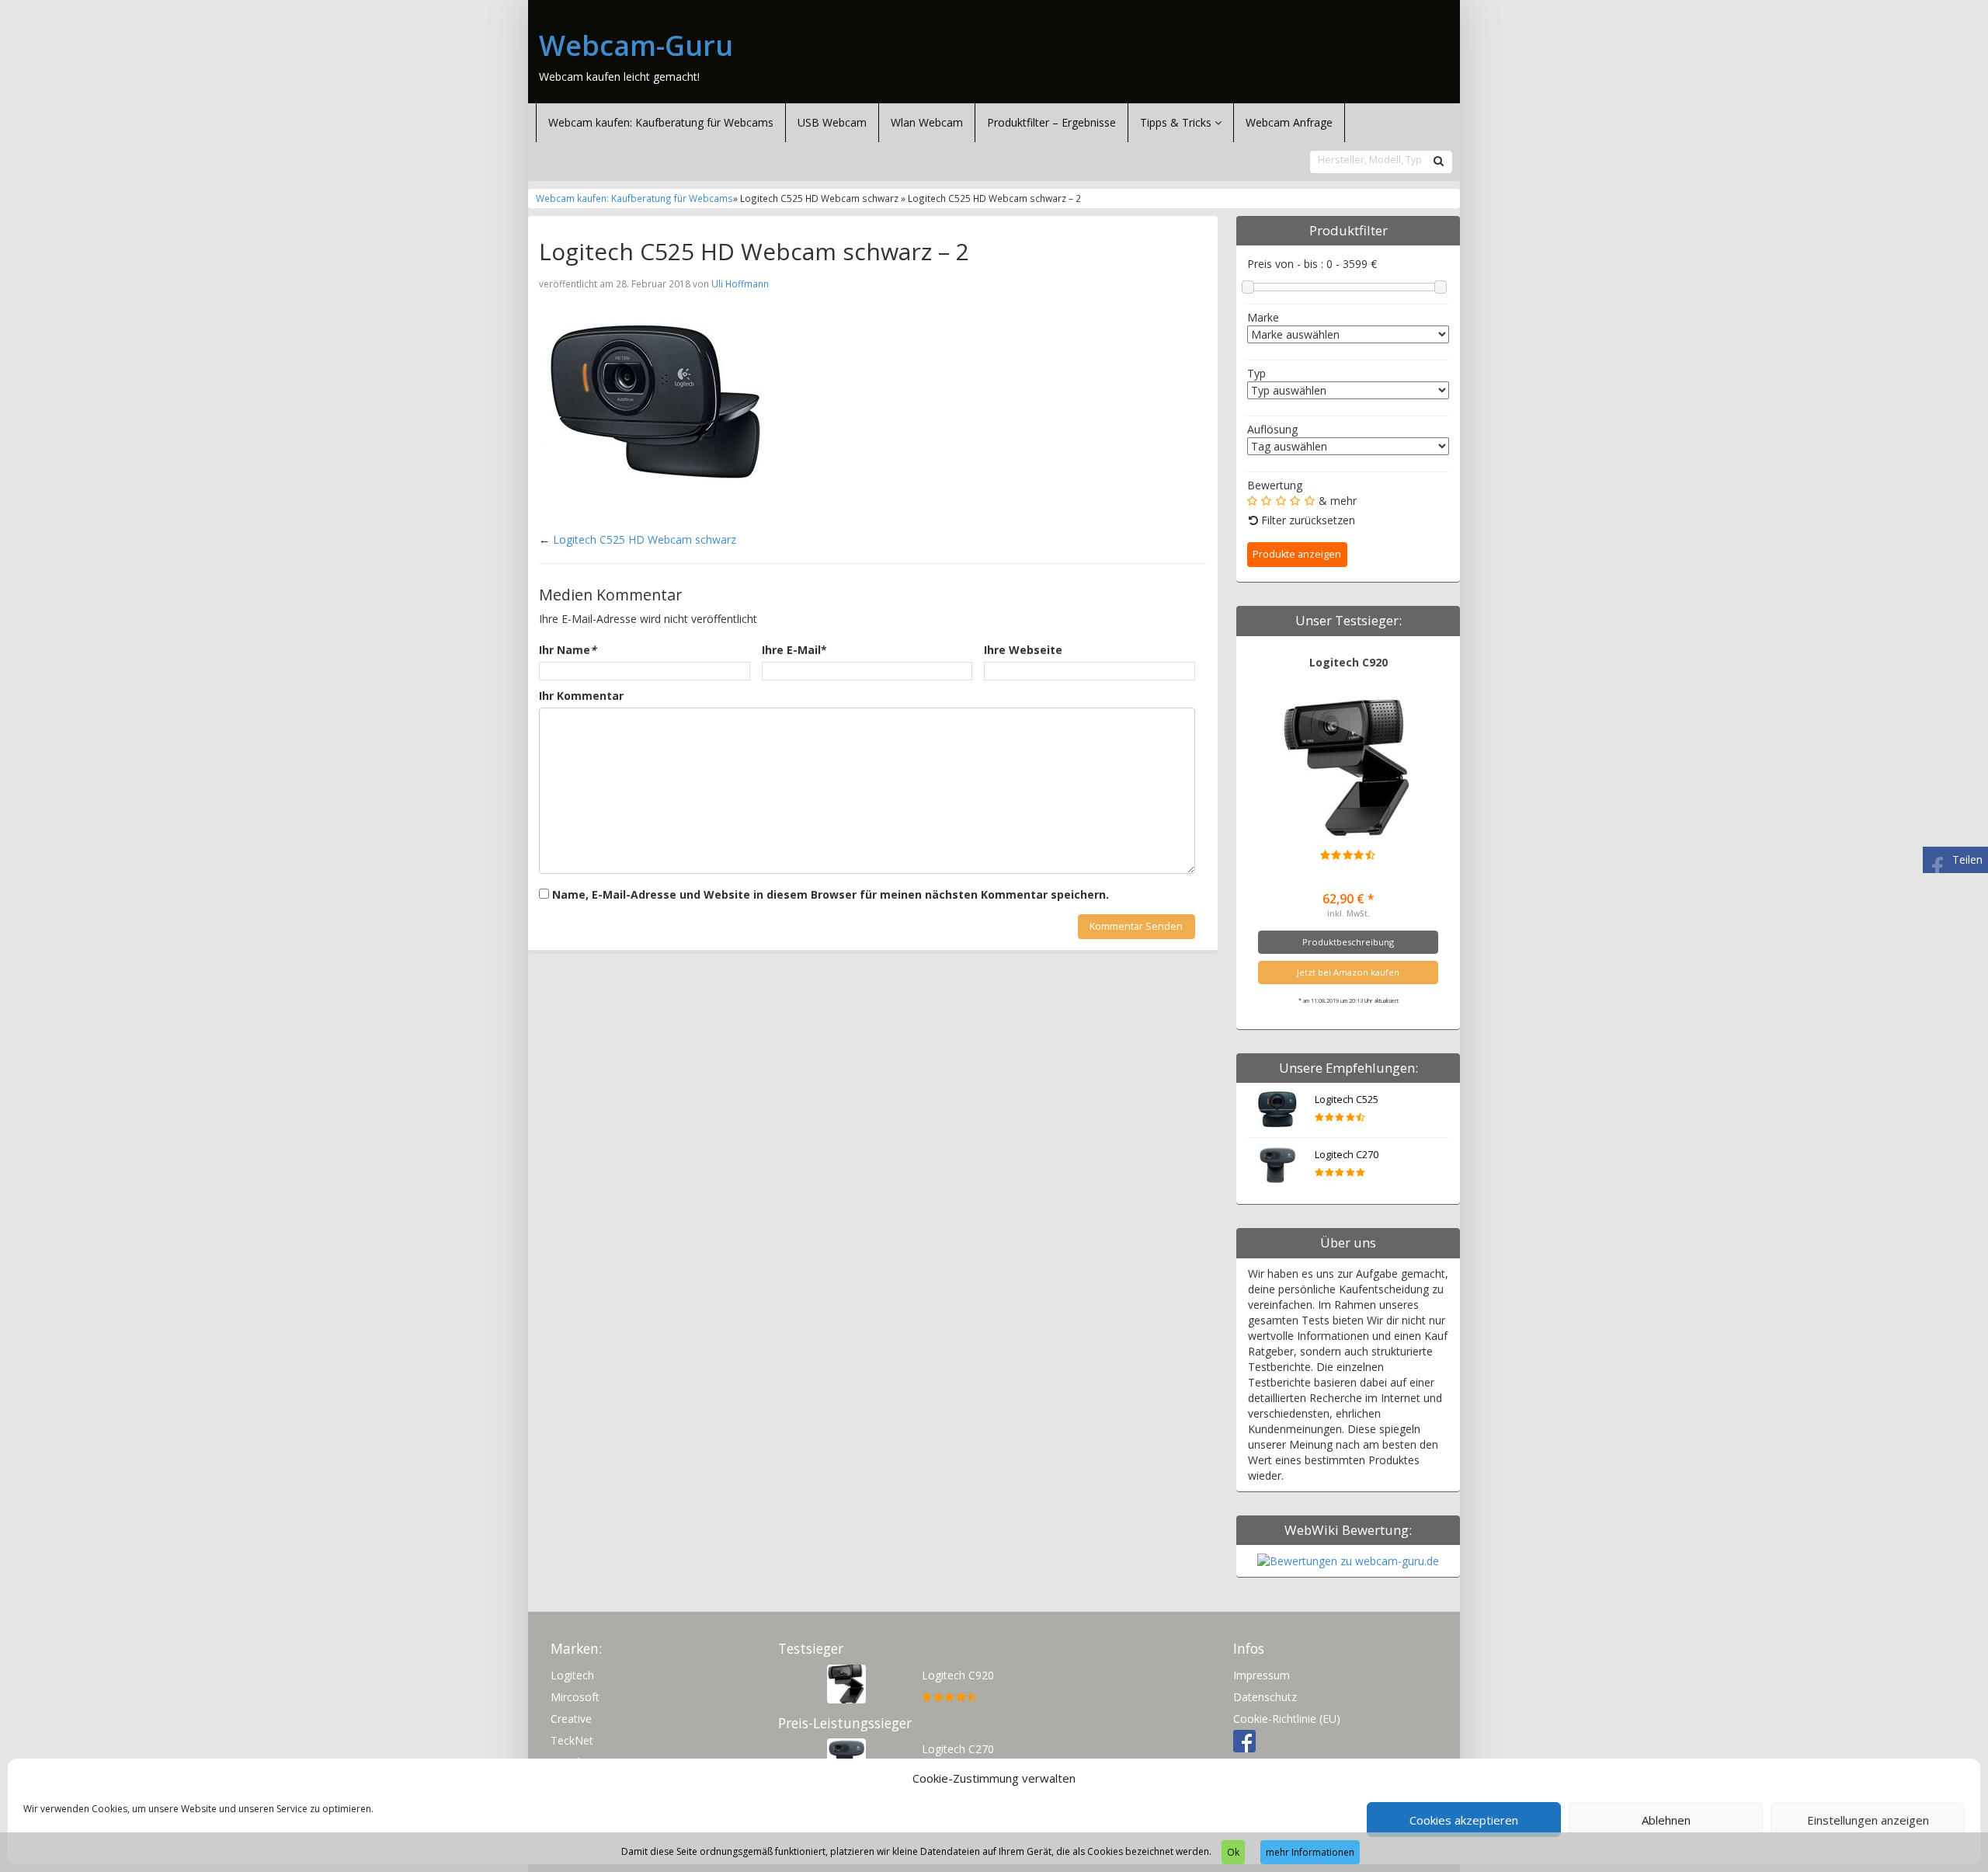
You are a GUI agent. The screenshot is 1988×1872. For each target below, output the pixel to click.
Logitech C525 (1347, 1100)
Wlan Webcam (927, 122)
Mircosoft (575, 1697)
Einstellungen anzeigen (1868, 1820)
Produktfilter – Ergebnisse (1051, 122)
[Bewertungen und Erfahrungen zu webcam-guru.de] (1348, 1560)
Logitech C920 (1349, 662)
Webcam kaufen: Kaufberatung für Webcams (661, 122)
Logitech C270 (1347, 1155)
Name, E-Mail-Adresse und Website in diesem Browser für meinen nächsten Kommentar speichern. (831, 894)
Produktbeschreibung (1348, 942)
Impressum (1262, 1675)
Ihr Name (568, 650)
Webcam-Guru (636, 46)
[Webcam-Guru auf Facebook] (1244, 1740)
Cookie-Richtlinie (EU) (1287, 1719)
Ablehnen (1666, 1820)
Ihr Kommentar (581, 696)
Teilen (1967, 859)
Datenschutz (1265, 1697)
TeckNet (572, 1740)
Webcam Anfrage (1289, 122)
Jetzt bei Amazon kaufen (1348, 972)
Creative (571, 1719)
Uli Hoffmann (740, 284)
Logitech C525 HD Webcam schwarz (645, 539)
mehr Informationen (1310, 1852)
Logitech (572, 1675)
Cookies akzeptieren (1464, 1820)
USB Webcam (832, 122)
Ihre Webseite (1023, 650)
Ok (1233, 1852)
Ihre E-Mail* (794, 650)
